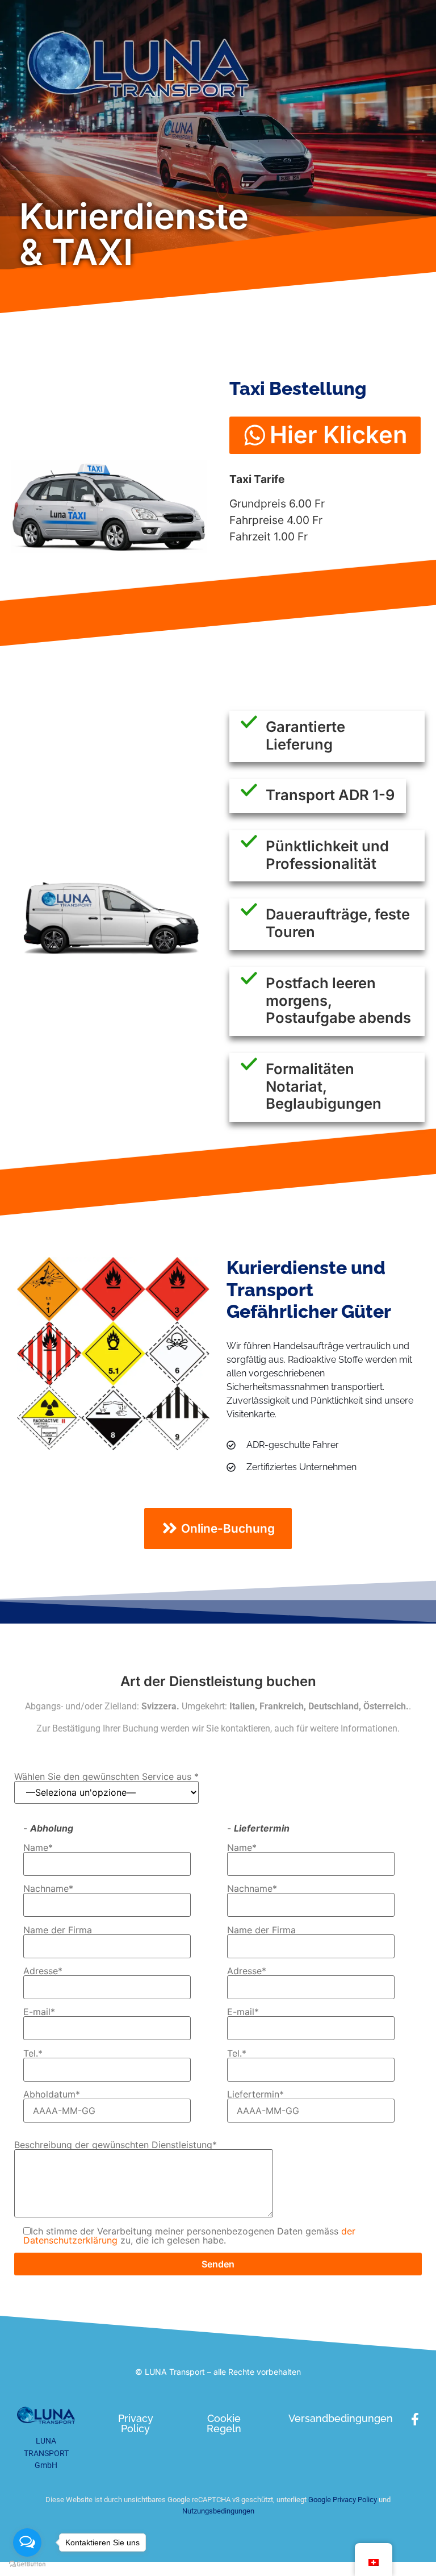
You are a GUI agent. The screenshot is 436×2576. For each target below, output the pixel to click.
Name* (38, 1848)
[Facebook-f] (415, 2419)
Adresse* (43, 1971)
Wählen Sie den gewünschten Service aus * (106, 1777)
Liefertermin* (255, 2095)
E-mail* (39, 2012)
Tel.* (33, 2054)
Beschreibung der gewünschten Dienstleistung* (116, 2145)
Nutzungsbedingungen (218, 2511)
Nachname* (48, 1889)
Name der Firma (58, 1930)
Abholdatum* (52, 2095)
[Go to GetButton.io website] (27, 2564)
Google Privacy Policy (342, 2500)
